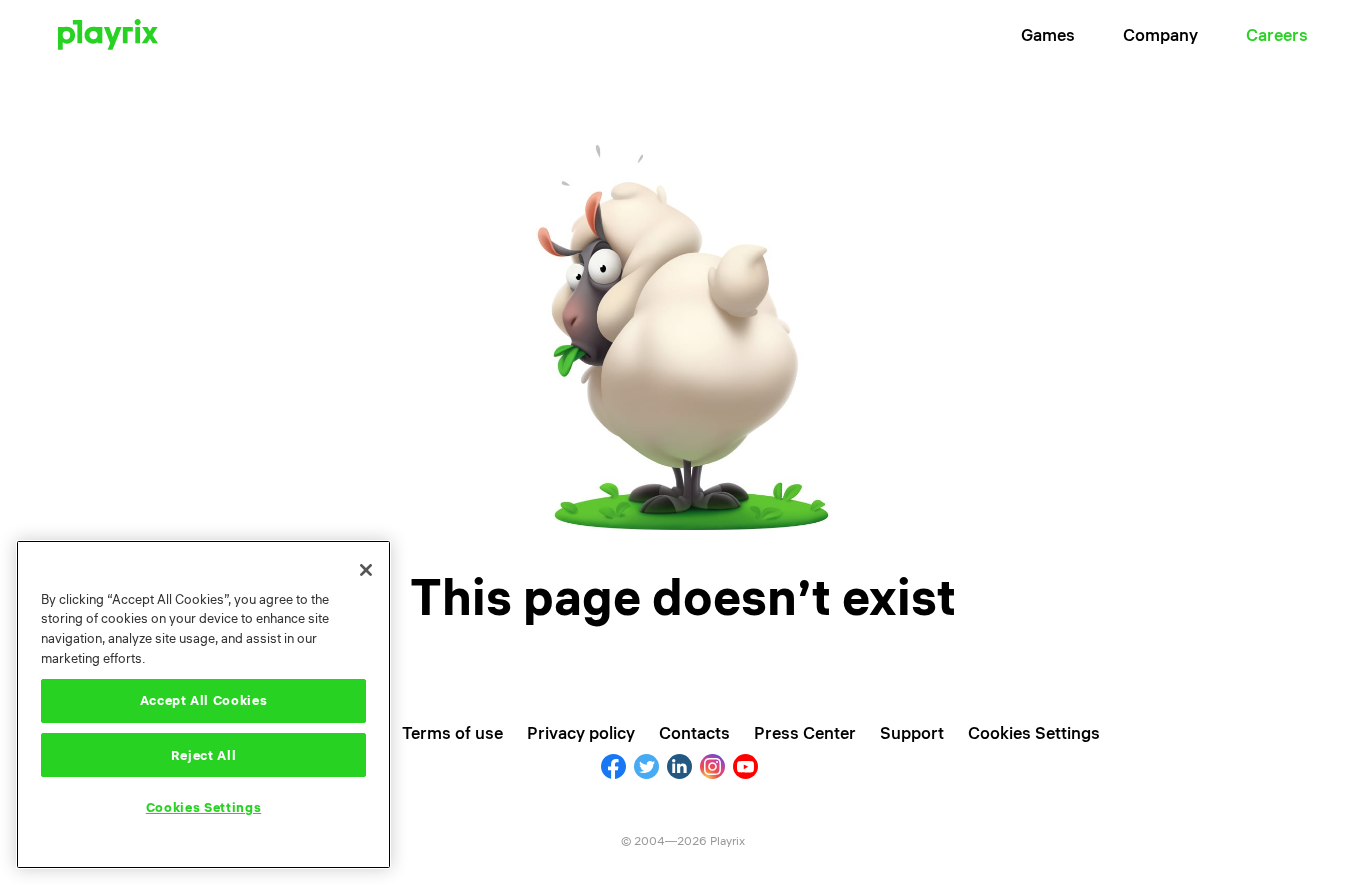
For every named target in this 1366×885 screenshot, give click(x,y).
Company (1160, 34)
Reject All (204, 755)
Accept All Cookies (204, 701)
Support (912, 732)
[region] (203, 704)
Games (1048, 34)
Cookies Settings (204, 808)
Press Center (805, 732)
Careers (1277, 34)
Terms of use (452, 732)
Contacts (694, 732)
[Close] (366, 570)
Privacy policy (581, 732)
